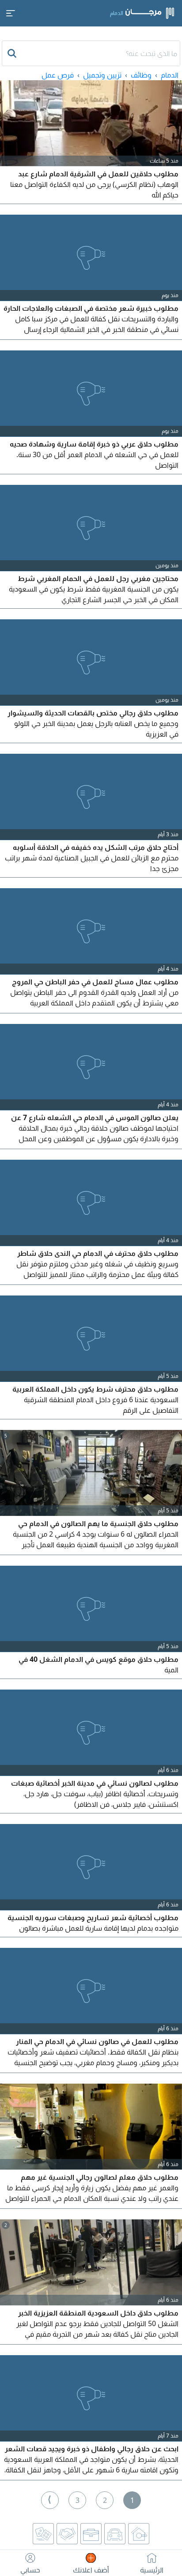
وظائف (141, 75)
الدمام (170, 75)
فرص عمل (58, 75)
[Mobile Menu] (11, 13)
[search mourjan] (13, 53)
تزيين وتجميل (102, 75)
